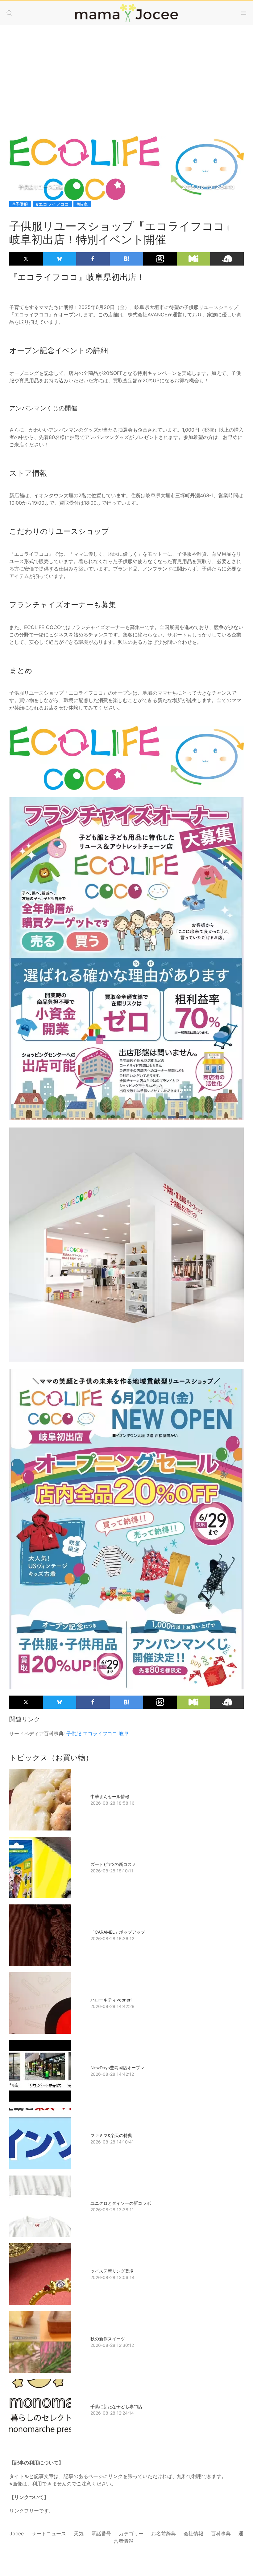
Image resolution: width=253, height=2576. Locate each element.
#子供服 (20, 204)
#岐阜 (82, 204)
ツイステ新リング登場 (112, 2271)
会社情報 (193, 2533)
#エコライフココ (52, 204)
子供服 (74, 1733)
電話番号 (101, 2533)
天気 (79, 2533)
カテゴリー (131, 2533)
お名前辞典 (164, 2533)
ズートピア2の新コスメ (113, 1864)
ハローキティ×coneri (111, 2000)
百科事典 (221, 2533)
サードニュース (49, 2533)
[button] (9, 13)
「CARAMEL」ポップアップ (118, 1932)
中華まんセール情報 (110, 1796)
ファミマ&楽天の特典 (111, 2135)
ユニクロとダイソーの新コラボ (121, 2203)
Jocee (17, 2533)
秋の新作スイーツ (108, 2339)
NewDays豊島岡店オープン (117, 2068)
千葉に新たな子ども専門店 (116, 2406)
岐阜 (124, 1733)
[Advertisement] (126, 75)
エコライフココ (100, 1733)
